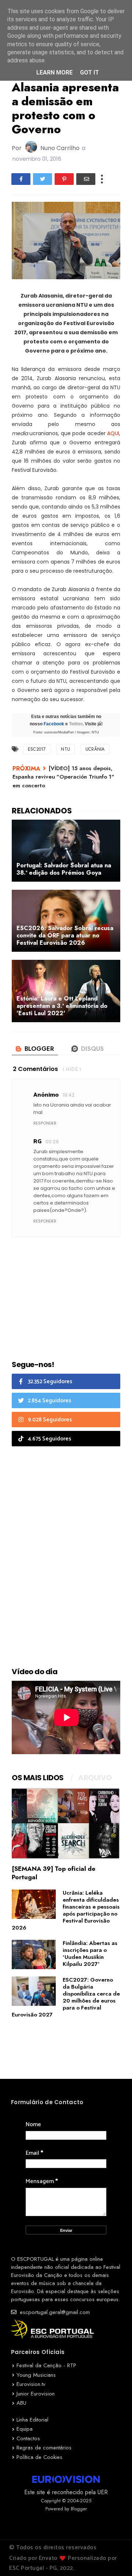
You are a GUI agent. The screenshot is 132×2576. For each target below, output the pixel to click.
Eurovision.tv (31, 2384)
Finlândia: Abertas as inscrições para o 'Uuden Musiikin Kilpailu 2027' (90, 1954)
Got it (89, 72)
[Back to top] (114, 2558)
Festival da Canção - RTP (46, 2365)
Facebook (54, 724)
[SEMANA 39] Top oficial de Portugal (54, 1873)
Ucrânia (95, 749)
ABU (21, 2403)
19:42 (69, 1095)
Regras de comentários (44, 2448)
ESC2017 (37, 749)
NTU (65, 749)
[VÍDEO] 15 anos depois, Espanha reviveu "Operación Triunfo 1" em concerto (63, 777)
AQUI (113, 433)
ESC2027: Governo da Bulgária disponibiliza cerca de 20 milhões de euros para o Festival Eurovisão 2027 (66, 1997)
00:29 (52, 1142)
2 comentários (35, 1069)
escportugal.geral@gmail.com (54, 2312)
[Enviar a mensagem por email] (86, 179)
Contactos (28, 2438)
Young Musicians (36, 2375)
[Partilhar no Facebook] (21, 179)
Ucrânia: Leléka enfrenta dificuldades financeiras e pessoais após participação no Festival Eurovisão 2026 (66, 1910)
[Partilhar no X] (43, 179)
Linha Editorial (32, 2420)
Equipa (25, 2429)
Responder (45, 1123)
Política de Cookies (39, 2457)
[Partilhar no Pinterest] (64, 179)
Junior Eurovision (36, 2394)
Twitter (76, 724)
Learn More (54, 72)
